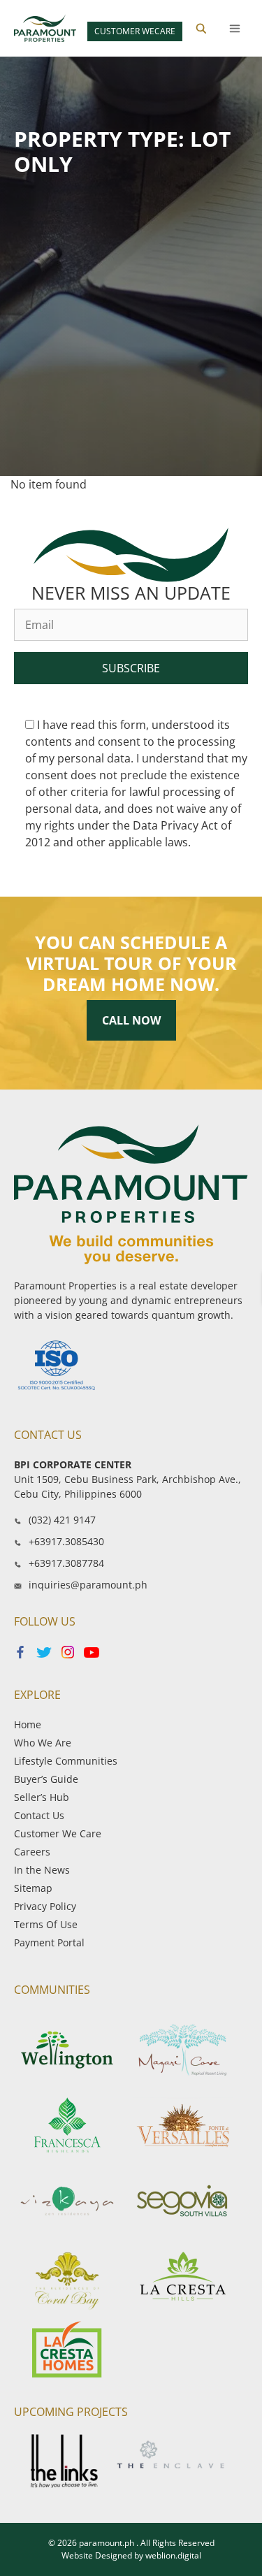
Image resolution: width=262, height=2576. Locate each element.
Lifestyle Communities (66, 1761)
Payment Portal (49, 1942)
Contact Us (39, 1815)
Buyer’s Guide (46, 1779)
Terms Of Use (46, 1924)
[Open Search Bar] (201, 29)
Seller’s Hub (42, 1797)
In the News (42, 1870)
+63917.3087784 (66, 1563)
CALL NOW (131, 1020)
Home (28, 1724)
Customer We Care (58, 1833)
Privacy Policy (45, 1906)
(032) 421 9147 (62, 1520)
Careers (32, 1852)
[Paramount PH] (45, 28)
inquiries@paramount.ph (88, 1585)
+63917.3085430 (66, 1541)
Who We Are (43, 1743)
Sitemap (33, 1888)
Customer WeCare (135, 31)
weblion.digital (173, 2555)
